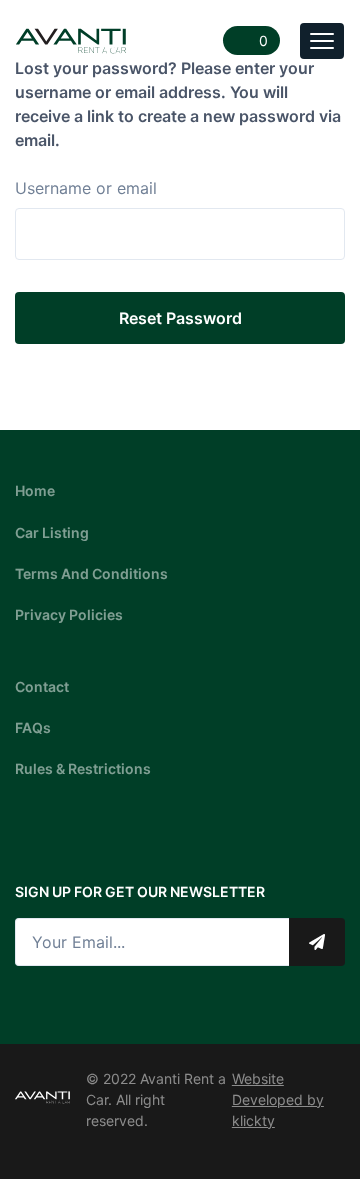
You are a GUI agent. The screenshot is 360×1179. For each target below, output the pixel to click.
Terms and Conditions (91, 573)
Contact (42, 686)
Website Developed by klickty (278, 1099)
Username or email (86, 188)
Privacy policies (69, 614)
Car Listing (52, 532)
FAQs (33, 727)
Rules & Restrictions (83, 768)
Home (35, 490)
